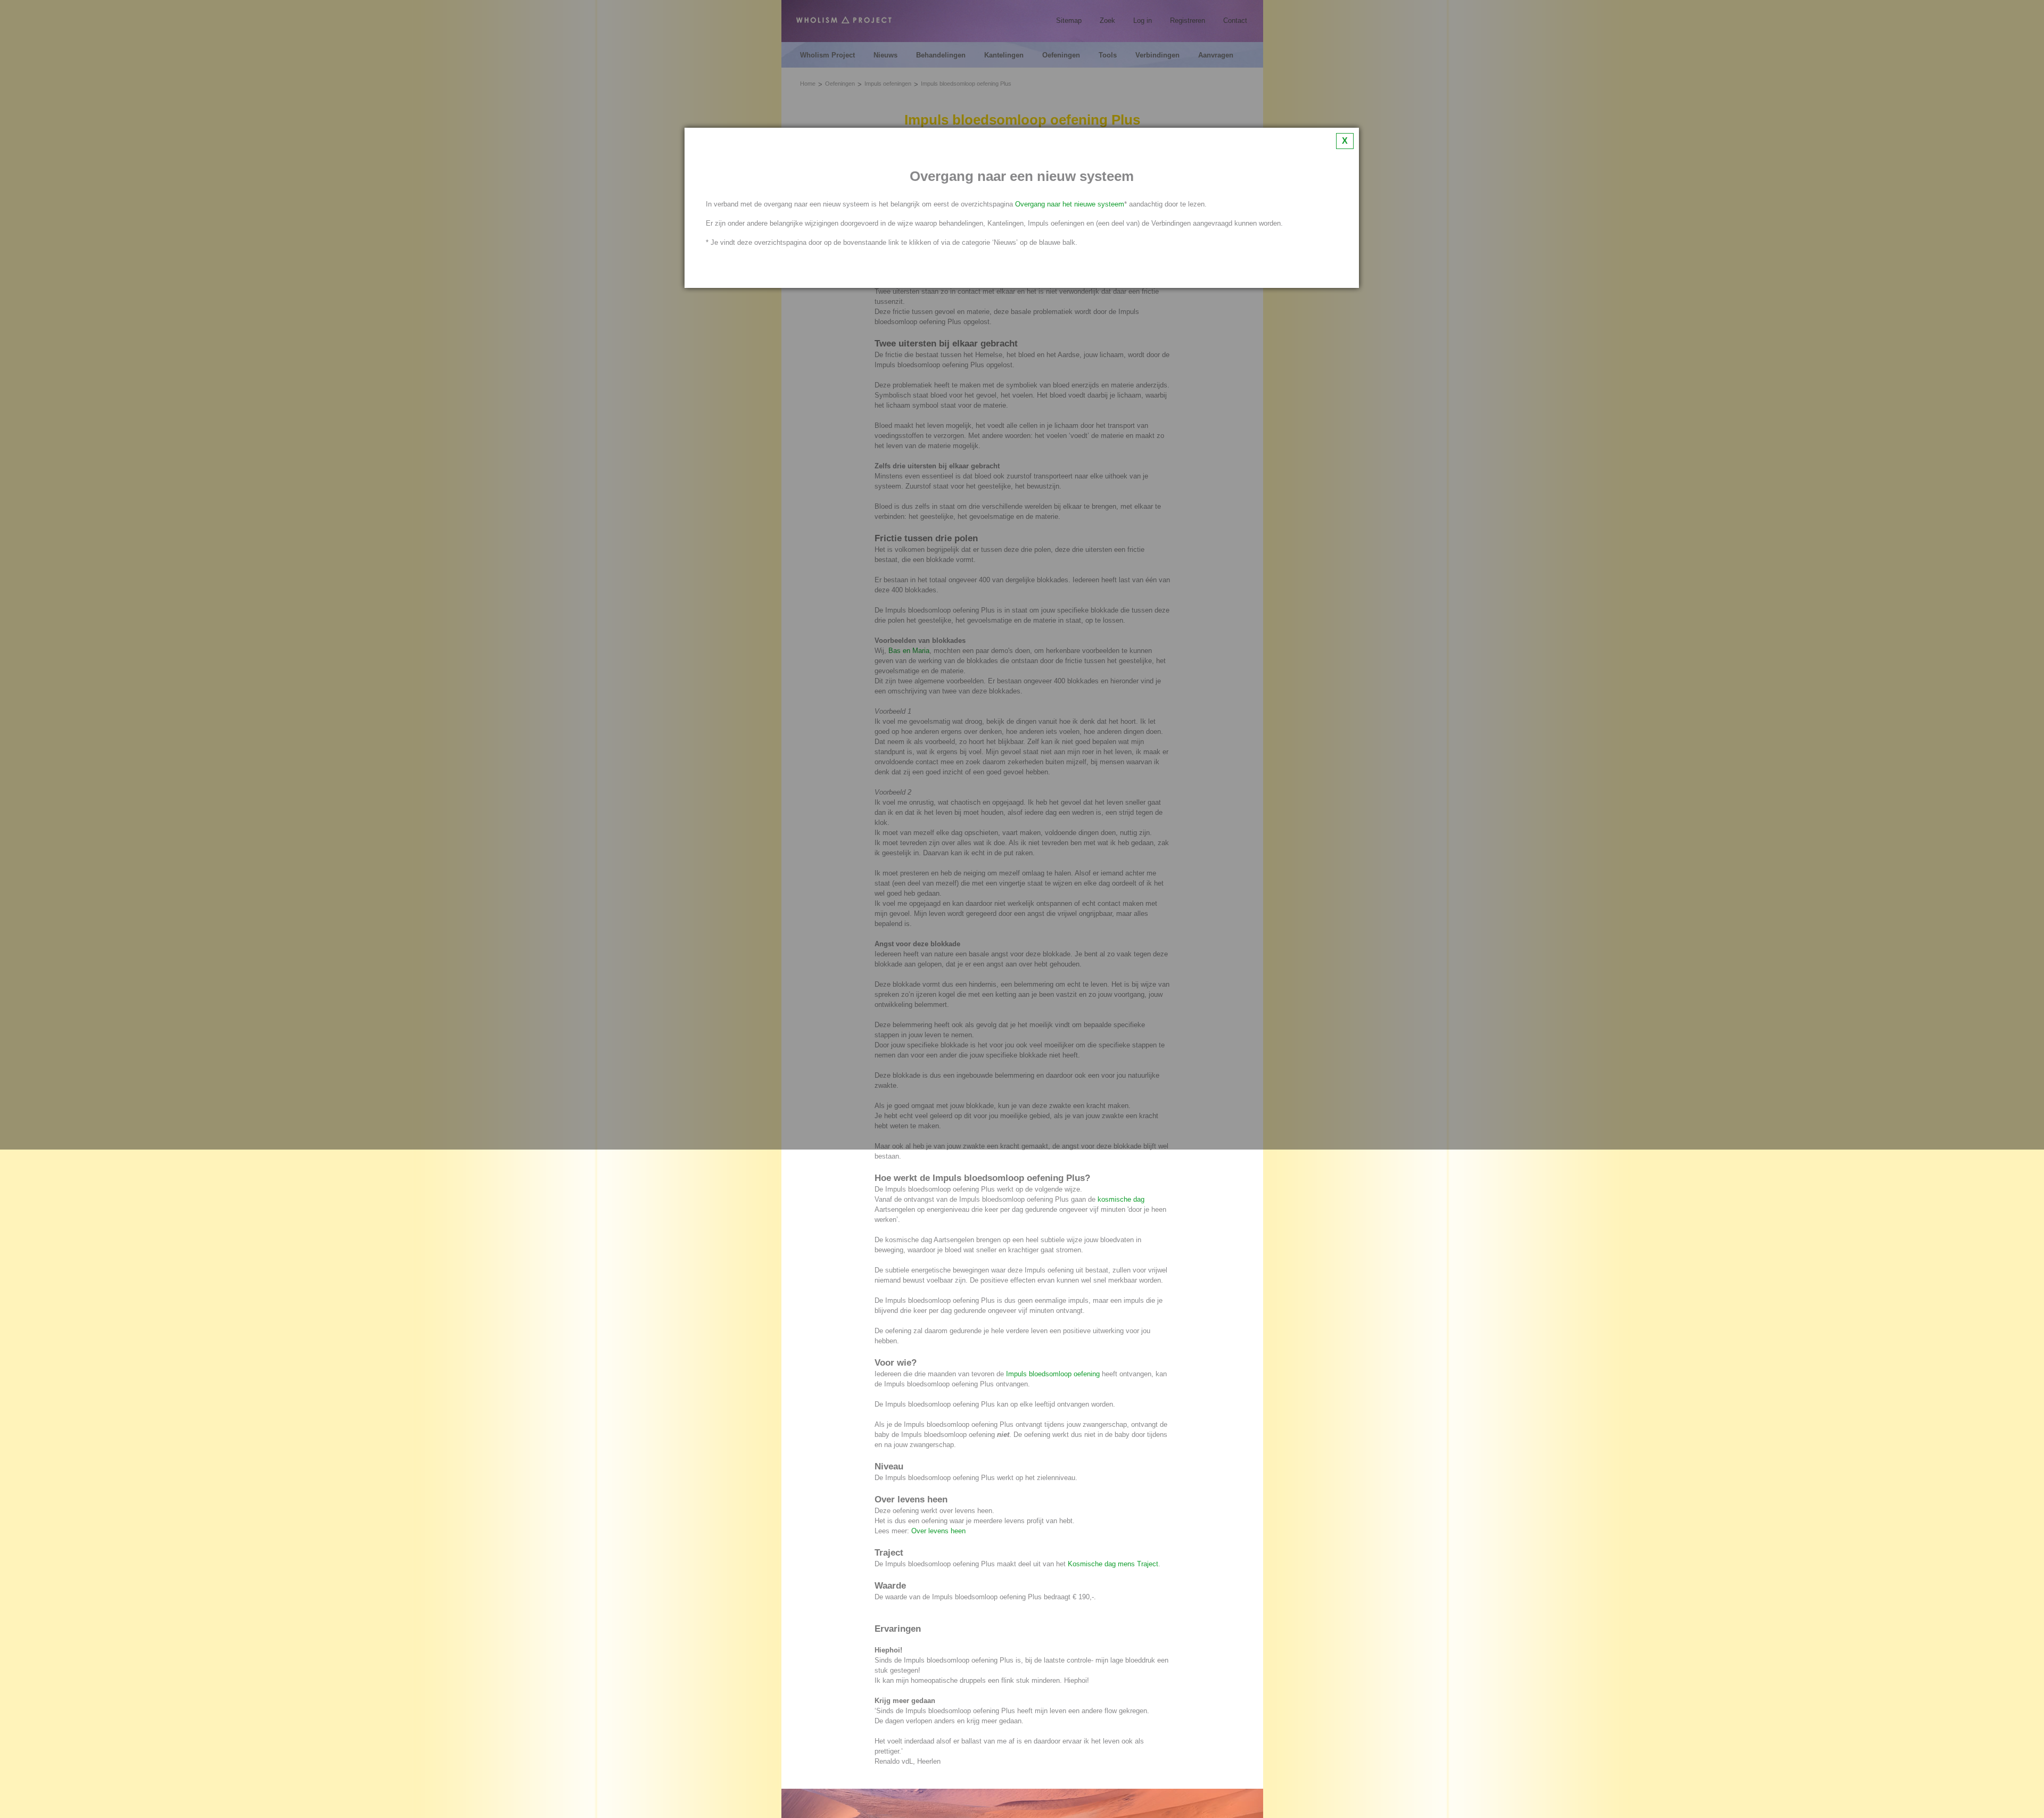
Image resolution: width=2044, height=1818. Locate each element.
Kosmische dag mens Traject (1113, 1564)
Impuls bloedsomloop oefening (1053, 1374)
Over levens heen (938, 1531)
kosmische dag (1121, 1199)
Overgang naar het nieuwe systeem (1070, 204)
